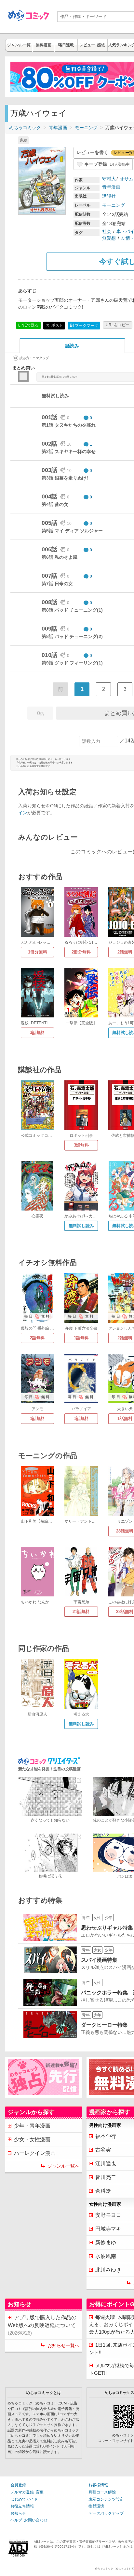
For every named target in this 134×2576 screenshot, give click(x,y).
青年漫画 (58, 128)
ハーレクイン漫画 (35, 2153)
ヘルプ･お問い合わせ (29, 2520)
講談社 (109, 196)
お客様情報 (98, 2485)
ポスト (57, 325)
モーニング (86, 128)
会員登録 (18, 2485)
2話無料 (37, 1338)
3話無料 (37, 1033)
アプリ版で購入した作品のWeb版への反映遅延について (42, 2325)
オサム (127, 179)
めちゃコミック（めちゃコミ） (113, 2569)
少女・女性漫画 (32, 2139)
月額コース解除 (102, 2492)
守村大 (109, 179)
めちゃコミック (25, 128)
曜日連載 (66, 45)
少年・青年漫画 (32, 2126)
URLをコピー (118, 325)
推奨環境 (96, 2506)
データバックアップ (106, 2513)
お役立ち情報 (22, 2506)
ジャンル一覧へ (63, 2166)
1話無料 (81, 1338)
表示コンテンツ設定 (106, 2499)
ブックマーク (84, 325)
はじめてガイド (24, 2499)
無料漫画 (44, 45)
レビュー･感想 (92, 45)
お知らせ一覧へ (63, 2345)
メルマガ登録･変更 (27, 2492)
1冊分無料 (38, 952)
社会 (107, 231)
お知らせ (18, 2513)
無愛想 (109, 238)
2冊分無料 (81, 952)
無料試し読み (81, 1226)
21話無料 (81, 1612)
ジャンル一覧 (19, 45)
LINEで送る (28, 325)
